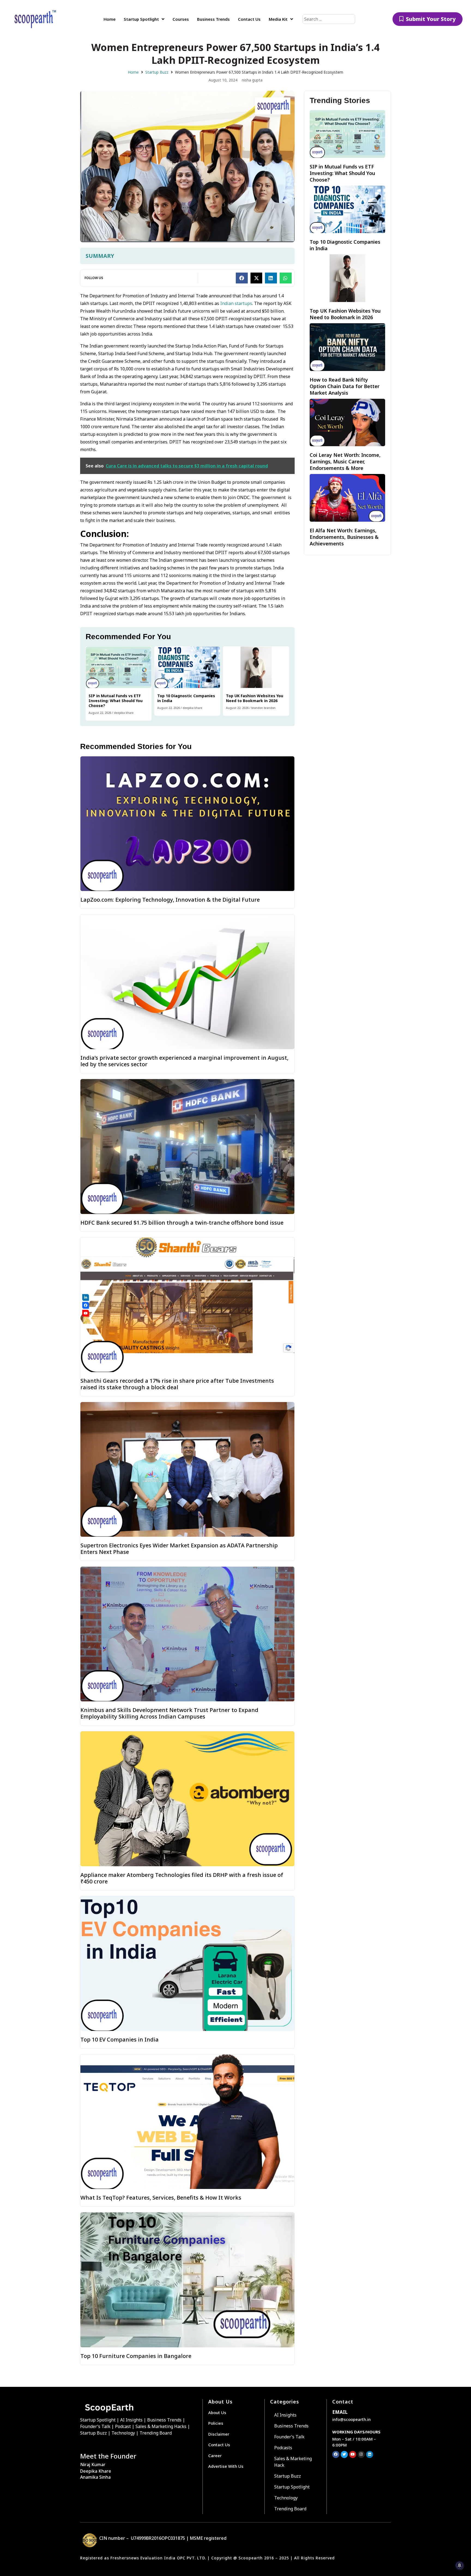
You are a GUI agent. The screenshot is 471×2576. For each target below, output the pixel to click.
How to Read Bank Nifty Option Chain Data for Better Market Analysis (345, 386)
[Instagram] (361, 2454)
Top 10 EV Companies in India (120, 2039)
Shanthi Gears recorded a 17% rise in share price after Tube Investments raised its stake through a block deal (177, 1384)
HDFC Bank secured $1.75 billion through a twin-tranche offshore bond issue (182, 1223)
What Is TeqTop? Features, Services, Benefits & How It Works (161, 2198)
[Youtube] (353, 2454)
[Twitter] (344, 2454)
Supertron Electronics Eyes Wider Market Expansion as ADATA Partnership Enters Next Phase (179, 1549)
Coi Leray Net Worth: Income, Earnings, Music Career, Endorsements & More (345, 461)
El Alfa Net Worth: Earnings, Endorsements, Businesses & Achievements (344, 537)
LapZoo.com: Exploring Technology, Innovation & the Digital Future (170, 900)
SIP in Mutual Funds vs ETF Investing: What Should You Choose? (116, 701)
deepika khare (124, 713)
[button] (242, 278)
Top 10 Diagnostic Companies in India (186, 698)
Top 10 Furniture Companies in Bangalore (136, 2356)
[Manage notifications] (460, 2565)
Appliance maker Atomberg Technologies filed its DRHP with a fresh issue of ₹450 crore (182, 1878)
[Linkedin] (370, 2454)
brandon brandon (263, 708)
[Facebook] (336, 2454)
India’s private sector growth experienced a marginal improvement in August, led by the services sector (184, 1061)
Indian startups (236, 303)
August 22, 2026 (100, 713)
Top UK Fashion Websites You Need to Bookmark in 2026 (255, 698)
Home (133, 72)
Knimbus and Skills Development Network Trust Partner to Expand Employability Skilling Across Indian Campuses (169, 1713)
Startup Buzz (157, 72)
